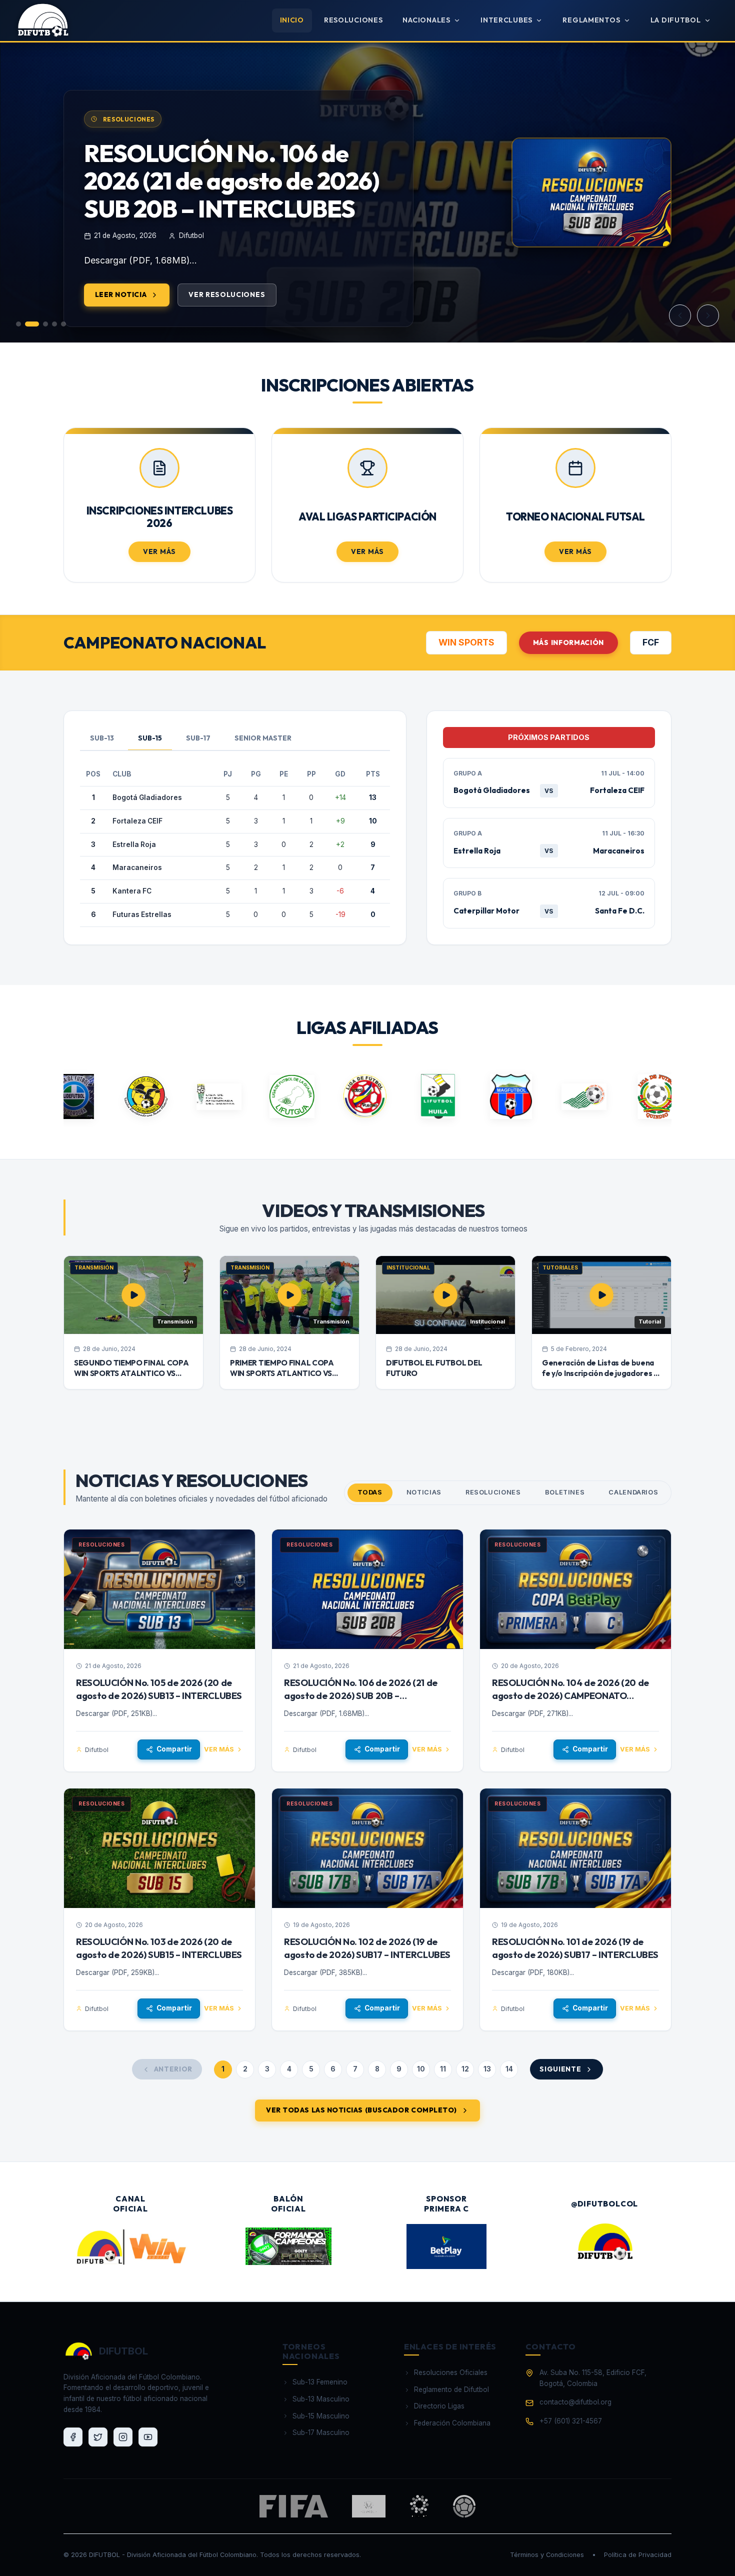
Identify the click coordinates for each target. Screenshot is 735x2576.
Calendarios (633, 1492)
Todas (370, 1492)
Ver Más (159, 551)
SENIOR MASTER (263, 738)
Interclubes (506, 20)
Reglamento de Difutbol (451, 2389)
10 (421, 2069)
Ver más (219, 1749)
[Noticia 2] (27, 324)
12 (465, 2069)
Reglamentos (591, 20)
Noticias (424, 1492)
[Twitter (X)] (98, 2437)
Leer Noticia (121, 322)
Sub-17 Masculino (321, 2432)
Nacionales (426, 20)
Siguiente (560, 2069)
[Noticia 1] (18, 324)
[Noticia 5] (63, 324)
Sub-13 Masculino (321, 2399)
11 (443, 2069)
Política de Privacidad (638, 2555)
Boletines (565, 1492)
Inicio (292, 20)
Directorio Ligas (439, 2406)
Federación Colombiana (452, 2423)
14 (509, 2069)
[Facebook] (73, 2437)
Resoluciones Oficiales (451, 2372)
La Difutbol (676, 20)
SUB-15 (150, 738)
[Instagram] (123, 2437)
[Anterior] (680, 315)
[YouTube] (148, 2437)
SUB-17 (198, 738)
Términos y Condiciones (547, 2555)
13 (487, 2069)
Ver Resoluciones (227, 322)
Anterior (173, 2069)
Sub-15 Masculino (321, 2416)
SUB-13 (102, 738)
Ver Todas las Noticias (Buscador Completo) (361, 2110)
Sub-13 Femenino (320, 2382)
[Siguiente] (708, 315)
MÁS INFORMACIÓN (568, 642)
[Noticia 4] (54, 324)
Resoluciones (353, 20)
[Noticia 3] (41, 324)
